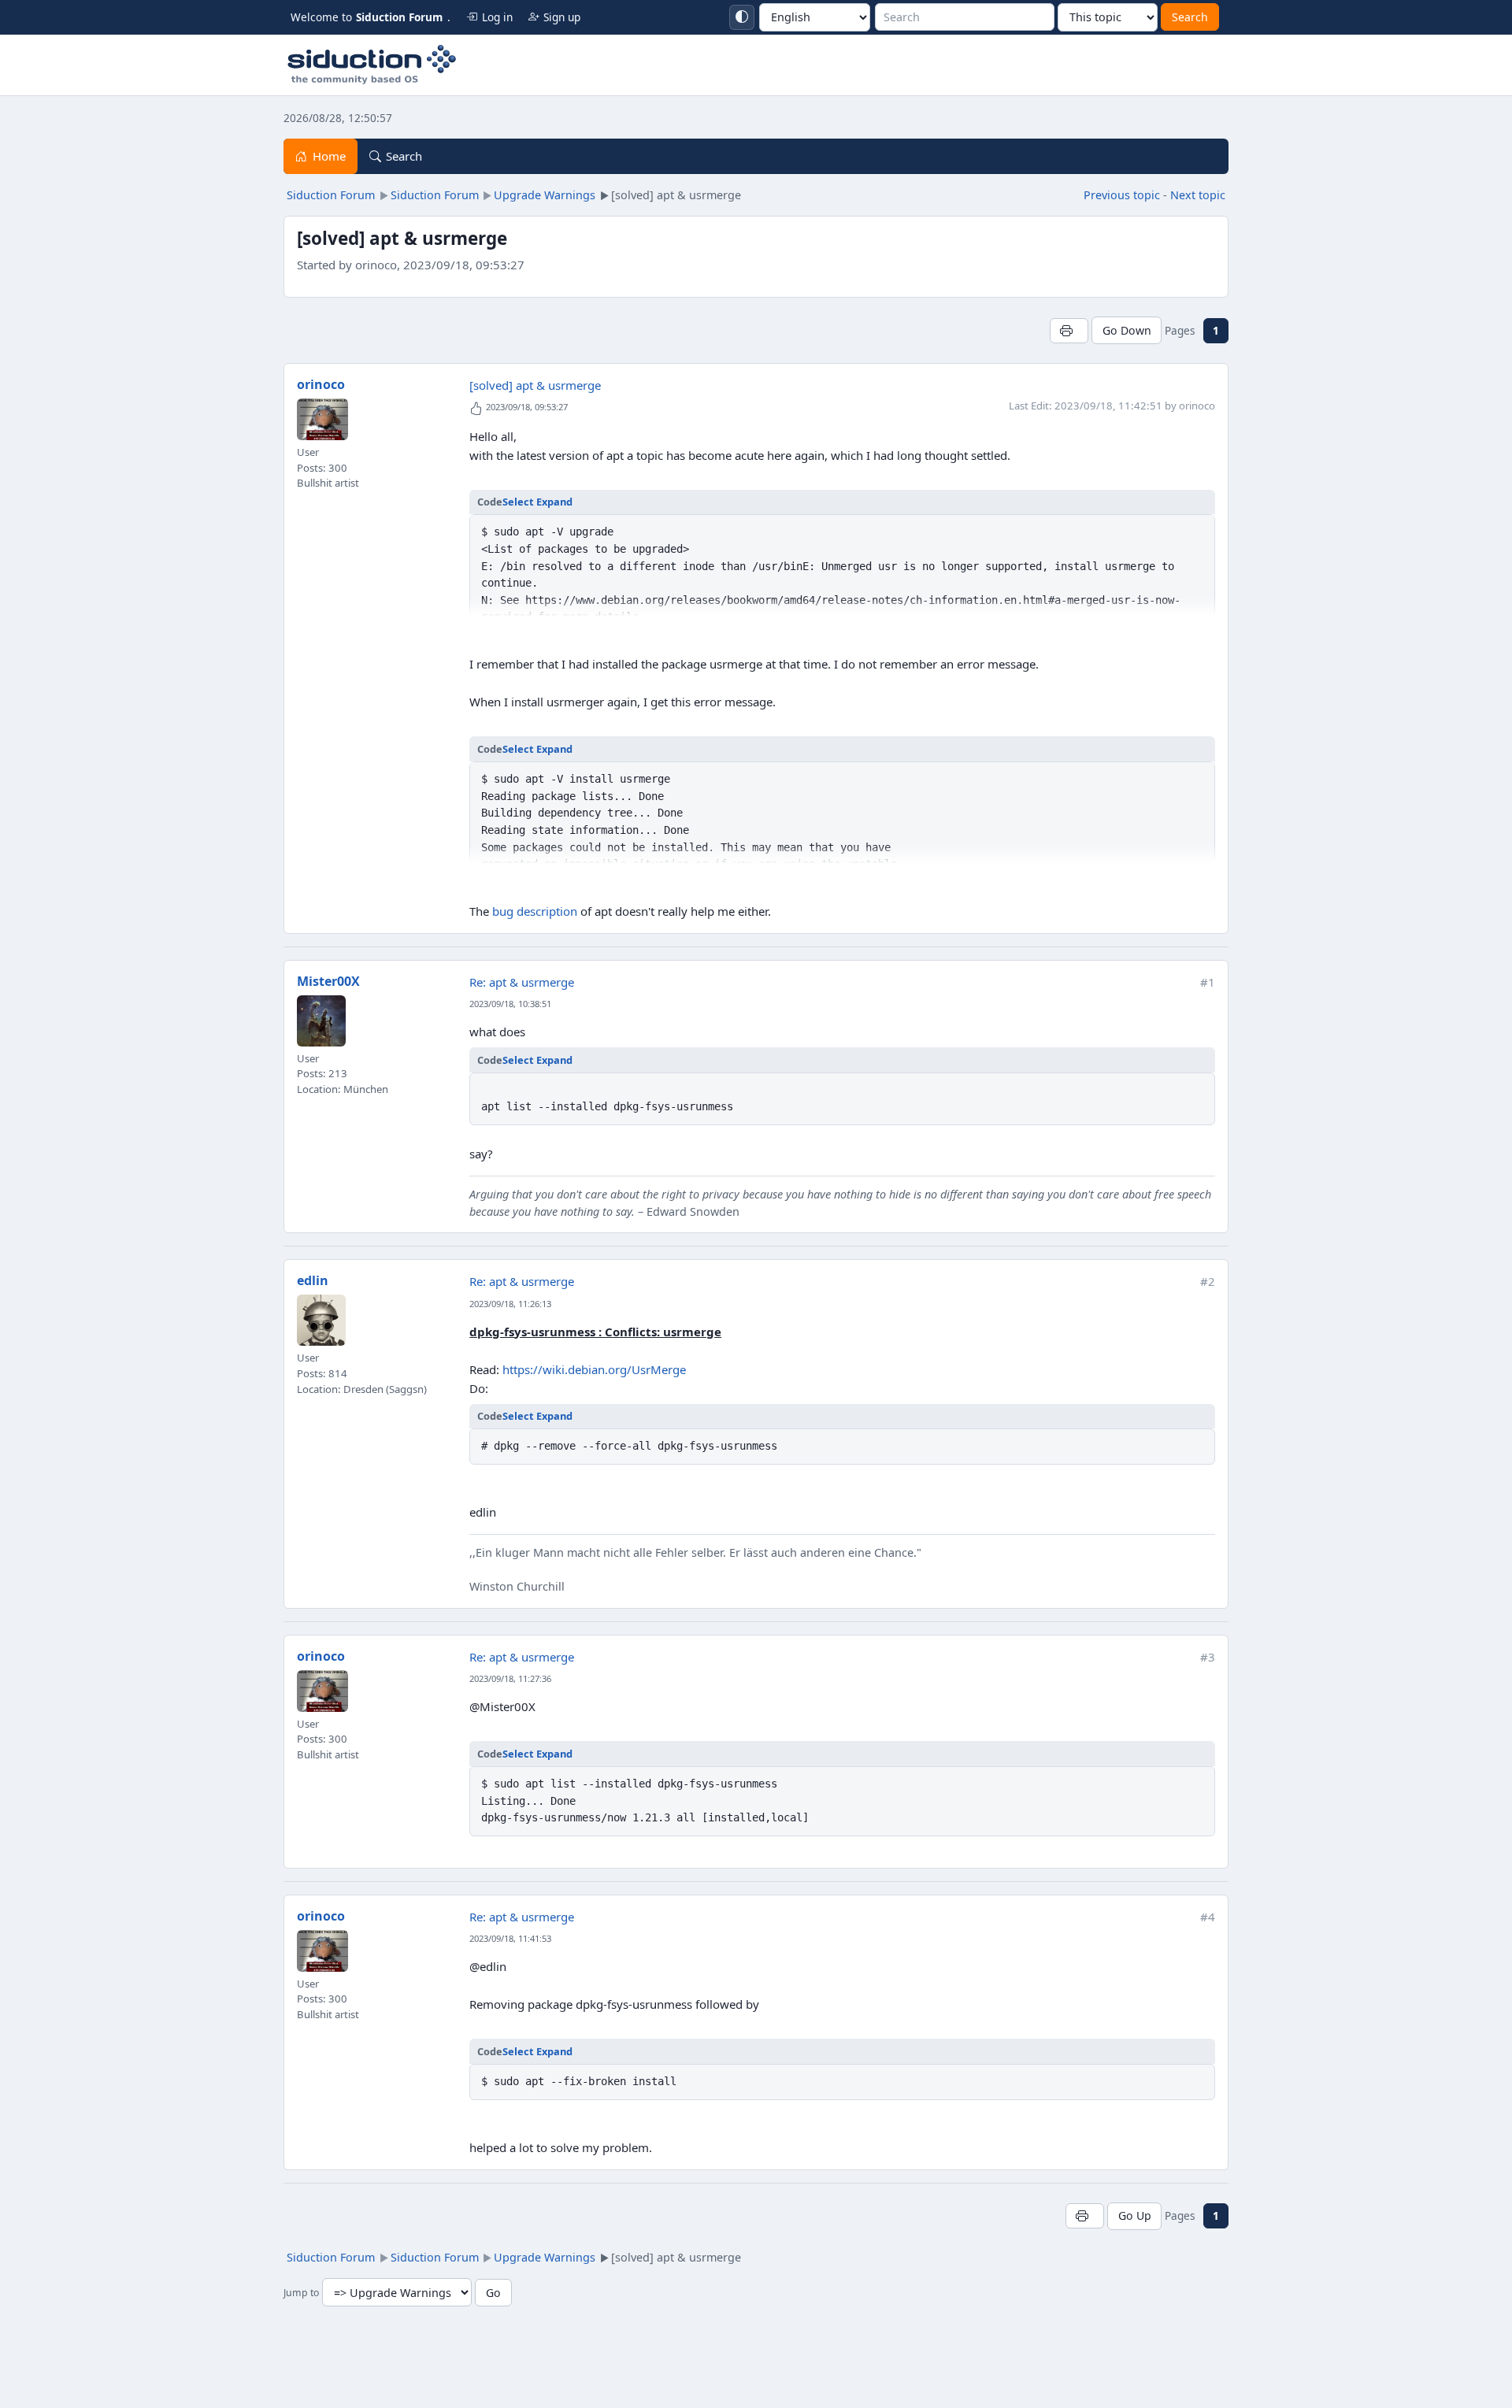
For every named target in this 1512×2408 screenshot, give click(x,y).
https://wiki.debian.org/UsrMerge (594, 1369)
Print (1069, 330)
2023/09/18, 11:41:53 (510, 1938)
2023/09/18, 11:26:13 (510, 1304)
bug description (535, 911)
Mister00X (328, 981)
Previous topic (1122, 195)
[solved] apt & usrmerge (535, 385)
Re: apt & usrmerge (522, 982)
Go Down (1127, 330)
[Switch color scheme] (742, 17)
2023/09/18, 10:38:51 (510, 1004)
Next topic (1198, 195)
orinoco (321, 384)
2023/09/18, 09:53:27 (527, 407)
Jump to (301, 2293)
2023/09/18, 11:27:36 (510, 1678)
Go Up (1135, 2215)
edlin (313, 1280)
